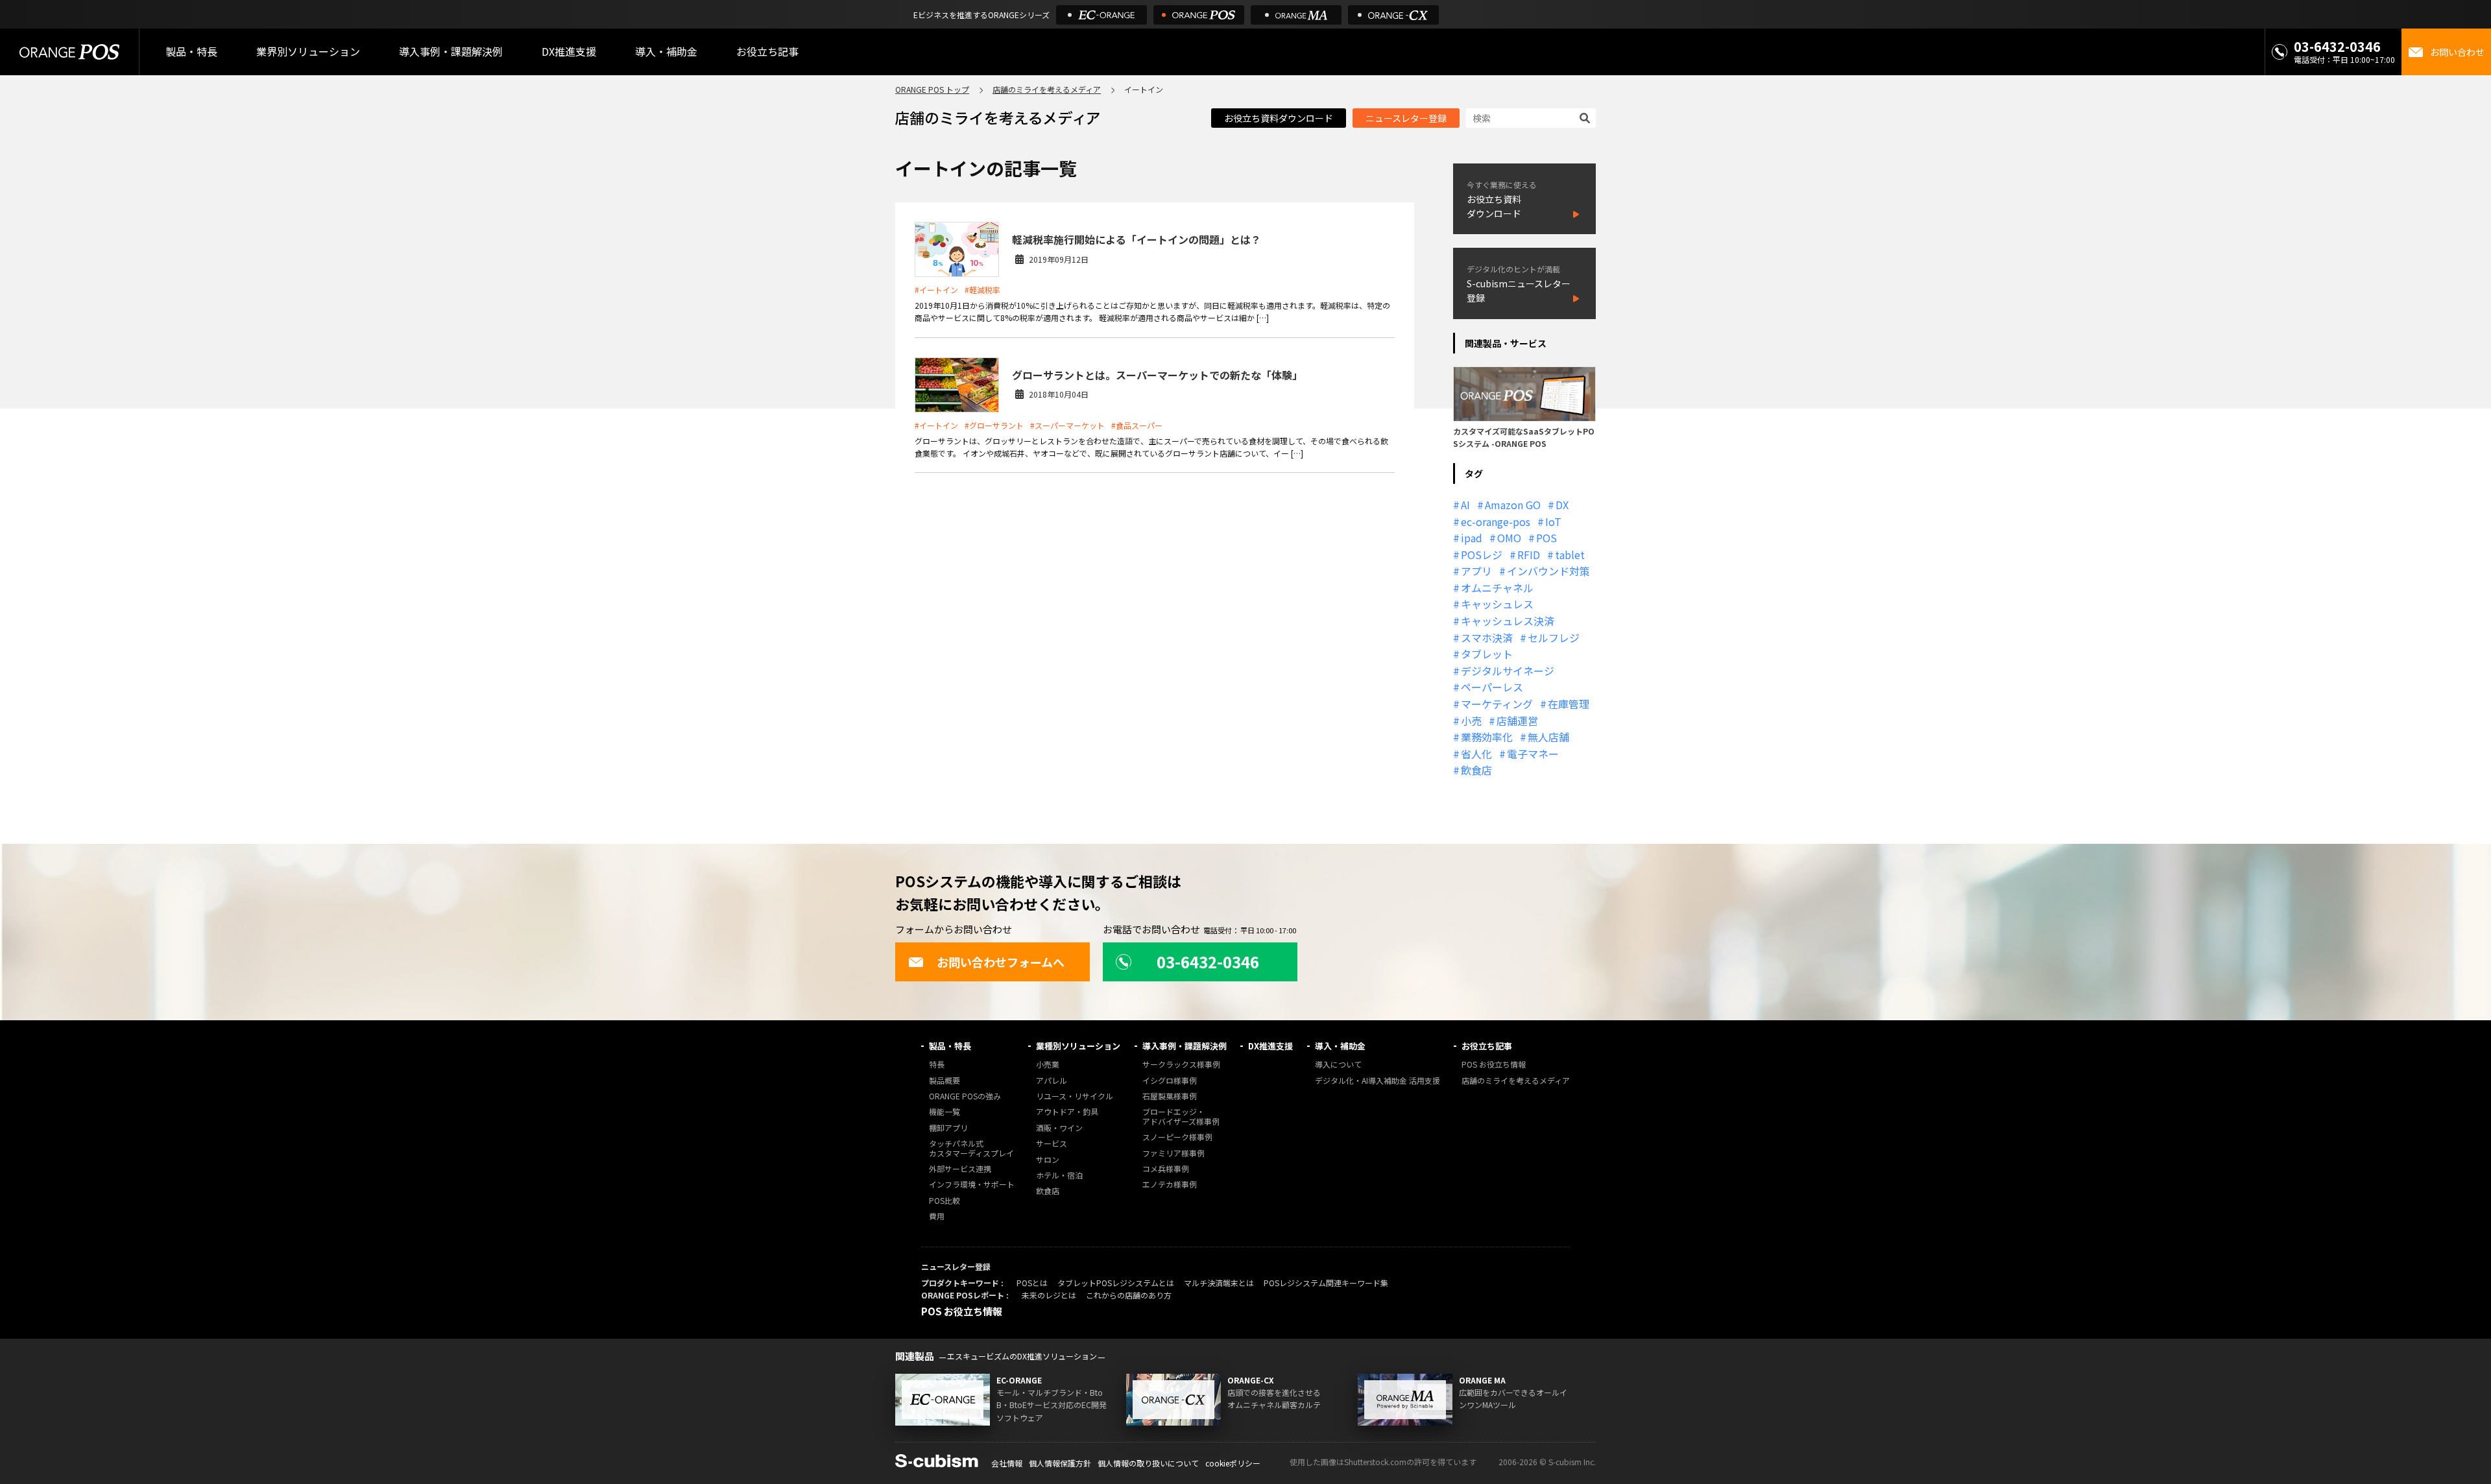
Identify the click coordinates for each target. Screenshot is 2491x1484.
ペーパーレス (1492, 687)
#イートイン (936, 290)
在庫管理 (1569, 704)
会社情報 (1007, 1463)
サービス (1052, 1144)
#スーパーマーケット (1067, 425)
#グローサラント (994, 425)
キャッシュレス (1497, 604)
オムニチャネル (1497, 588)
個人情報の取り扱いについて (1148, 1463)
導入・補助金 (1340, 1046)
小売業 (1048, 1065)
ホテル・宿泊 (1059, 1176)
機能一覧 (945, 1112)
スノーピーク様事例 (1177, 1137)
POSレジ (1482, 555)
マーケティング (1497, 704)
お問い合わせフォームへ (1001, 962)
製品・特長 (950, 1046)
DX (1562, 505)
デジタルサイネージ (1508, 671)
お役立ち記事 (1487, 1046)
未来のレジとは (1049, 1295)
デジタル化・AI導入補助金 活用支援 (1378, 1081)
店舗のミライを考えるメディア (1047, 89)
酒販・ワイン (1059, 1128)
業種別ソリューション (1078, 1046)
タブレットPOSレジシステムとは (1116, 1283)
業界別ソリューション (308, 51)
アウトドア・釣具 (1067, 1112)
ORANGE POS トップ (932, 89)
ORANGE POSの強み (965, 1096)
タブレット (1487, 654)
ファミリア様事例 (1173, 1154)
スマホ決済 (1487, 638)
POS (1546, 538)
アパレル (1052, 1081)
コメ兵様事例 (1166, 1169)
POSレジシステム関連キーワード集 (1326, 1283)
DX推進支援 (569, 51)
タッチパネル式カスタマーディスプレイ (971, 1148)
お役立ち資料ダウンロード (1279, 118)
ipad (1472, 538)
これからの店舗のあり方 (1129, 1295)
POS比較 (945, 1201)
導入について (1338, 1065)
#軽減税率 (982, 290)
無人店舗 (1548, 737)
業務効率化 (1487, 737)
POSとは (1032, 1283)
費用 (937, 1216)
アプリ (1476, 571)
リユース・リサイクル (1075, 1096)
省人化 (1476, 754)
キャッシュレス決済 (1508, 621)
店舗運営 (1517, 721)
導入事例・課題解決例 (451, 51)
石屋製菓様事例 (1170, 1096)
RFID (1529, 555)
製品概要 (945, 1081)
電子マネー (1533, 754)
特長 (937, 1065)
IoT (1553, 521)
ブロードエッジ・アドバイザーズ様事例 (1181, 1117)
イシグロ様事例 (1170, 1081)
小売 (1471, 721)
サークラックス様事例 (1181, 1065)
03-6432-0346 (2337, 46)
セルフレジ (1554, 638)
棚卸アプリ (948, 1128)
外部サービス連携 (960, 1169)
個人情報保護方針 (1060, 1463)
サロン (1048, 1160)
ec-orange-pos (1496, 521)
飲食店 (1476, 770)
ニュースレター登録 (1406, 118)
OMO (1509, 538)
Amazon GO (1513, 505)
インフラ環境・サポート (972, 1185)
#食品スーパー (1137, 425)
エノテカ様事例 (1170, 1185)
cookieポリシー (1233, 1463)
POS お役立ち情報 (1494, 1065)
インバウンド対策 (1548, 571)
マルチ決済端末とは (1219, 1283)
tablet (1570, 555)
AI (1465, 505)
